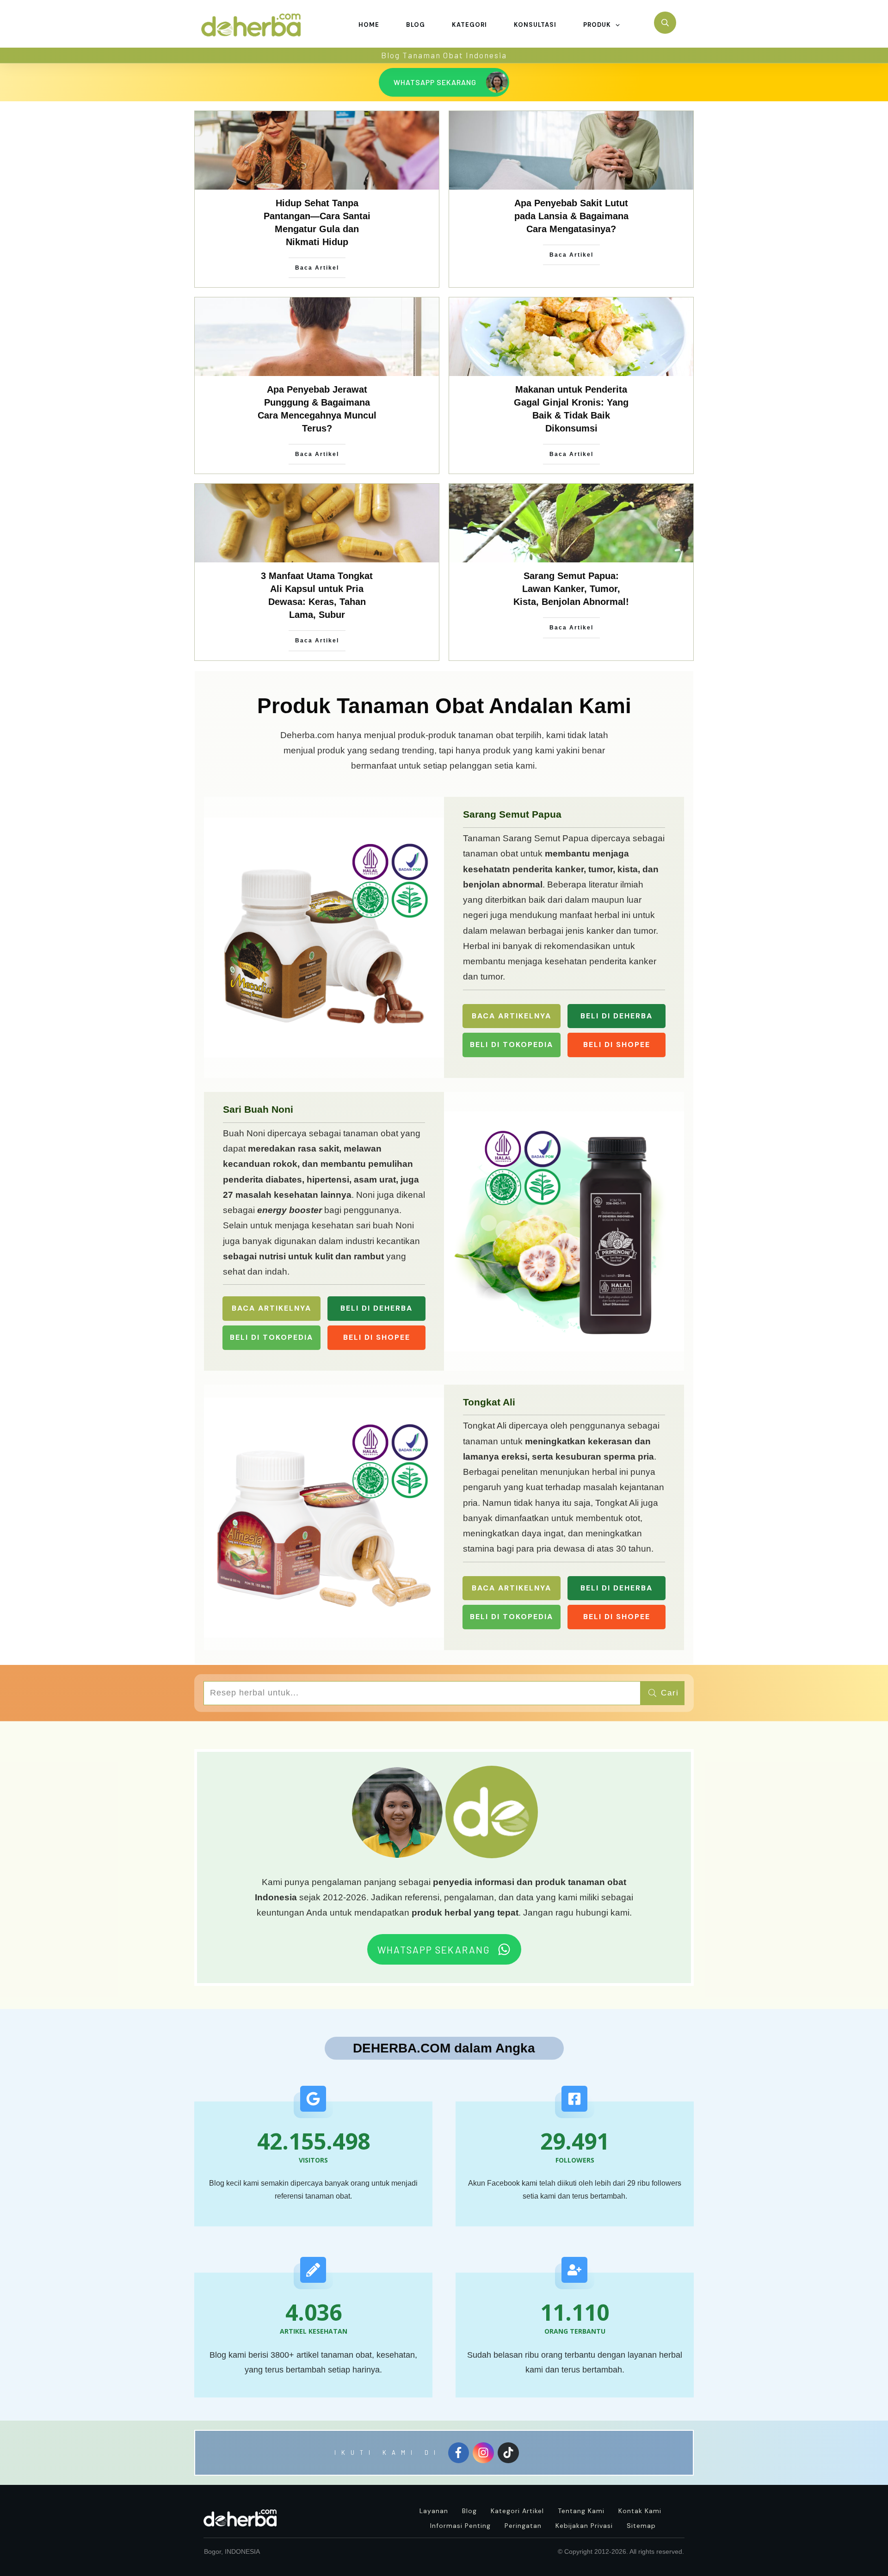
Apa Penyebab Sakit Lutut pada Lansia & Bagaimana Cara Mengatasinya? (571, 216)
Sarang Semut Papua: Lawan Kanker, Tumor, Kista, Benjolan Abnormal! (571, 589)
